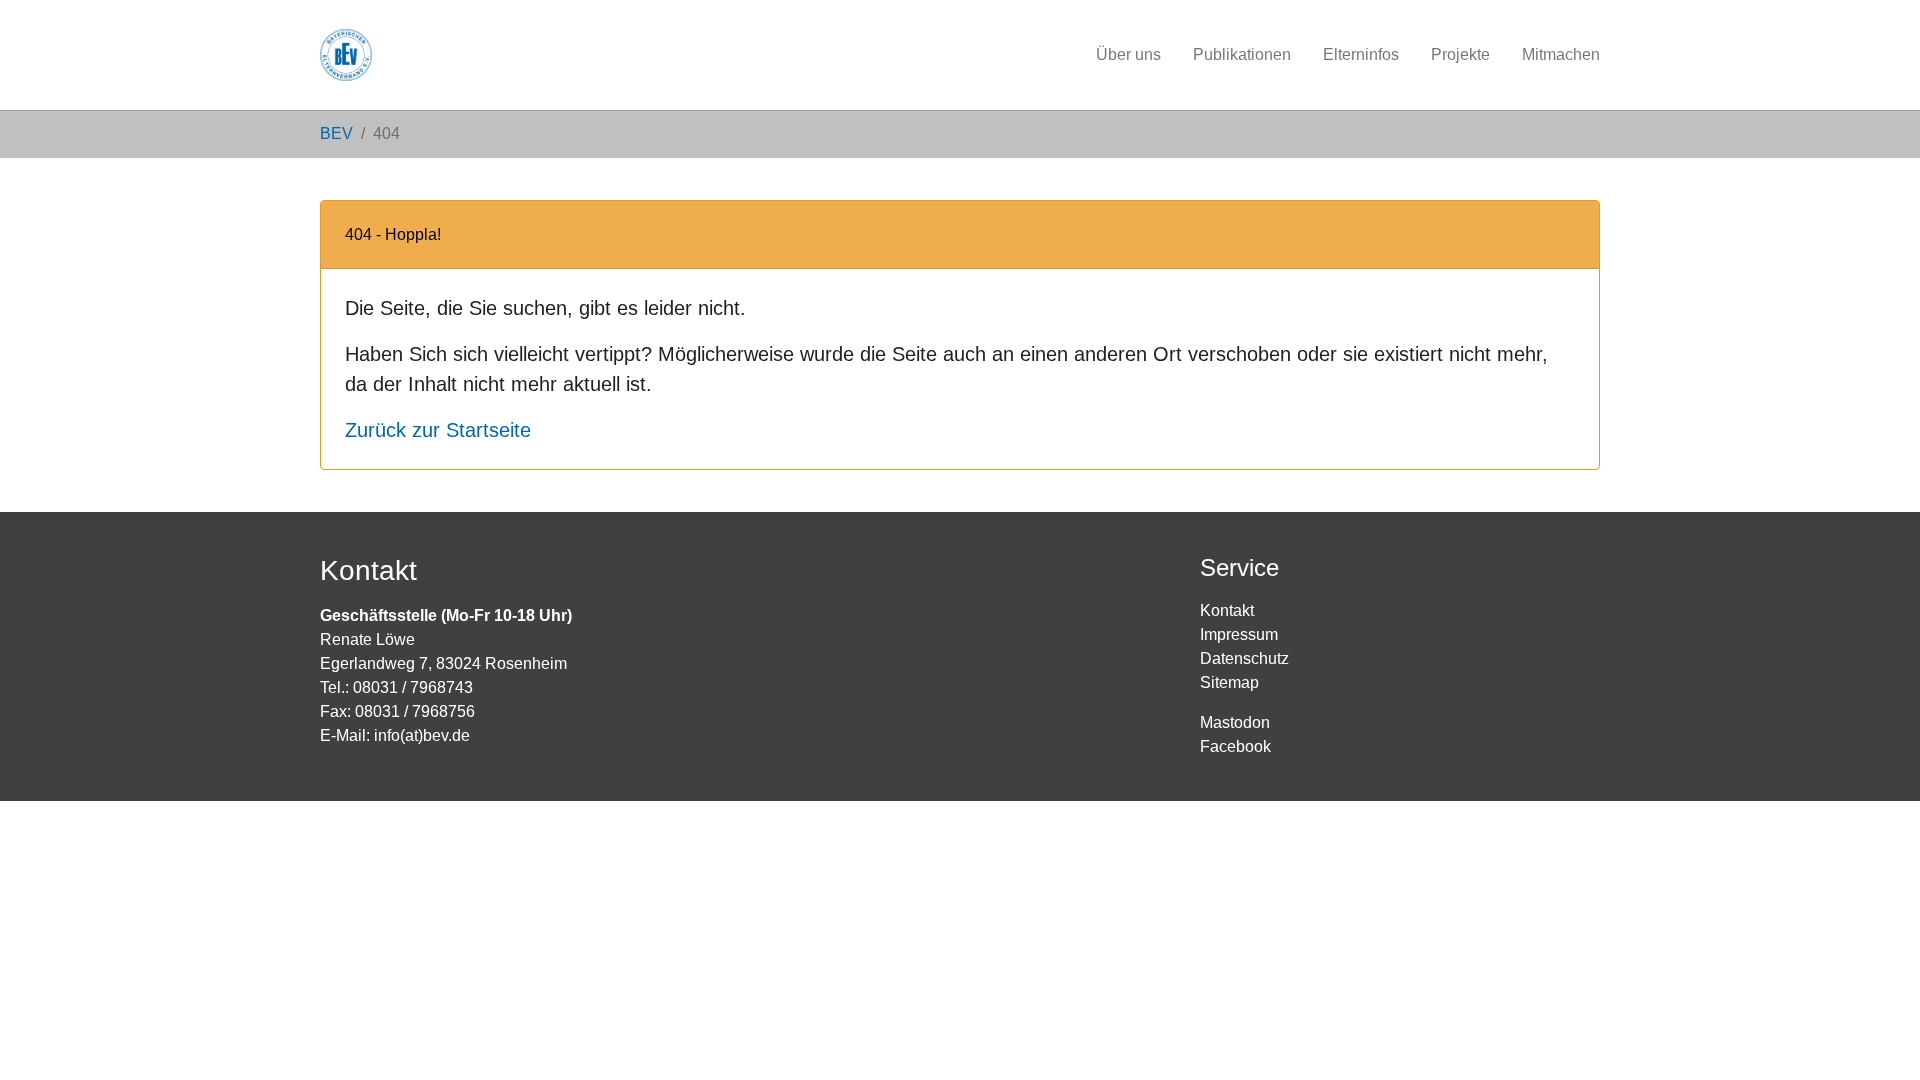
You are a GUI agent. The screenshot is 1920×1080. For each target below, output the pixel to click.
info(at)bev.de (422, 735)
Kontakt (1227, 610)
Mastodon (1235, 722)
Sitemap (1229, 682)
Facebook (1235, 746)
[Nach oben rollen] (1876, 1036)
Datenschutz (1244, 658)
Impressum (1239, 634)
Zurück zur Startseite (438, 430)
